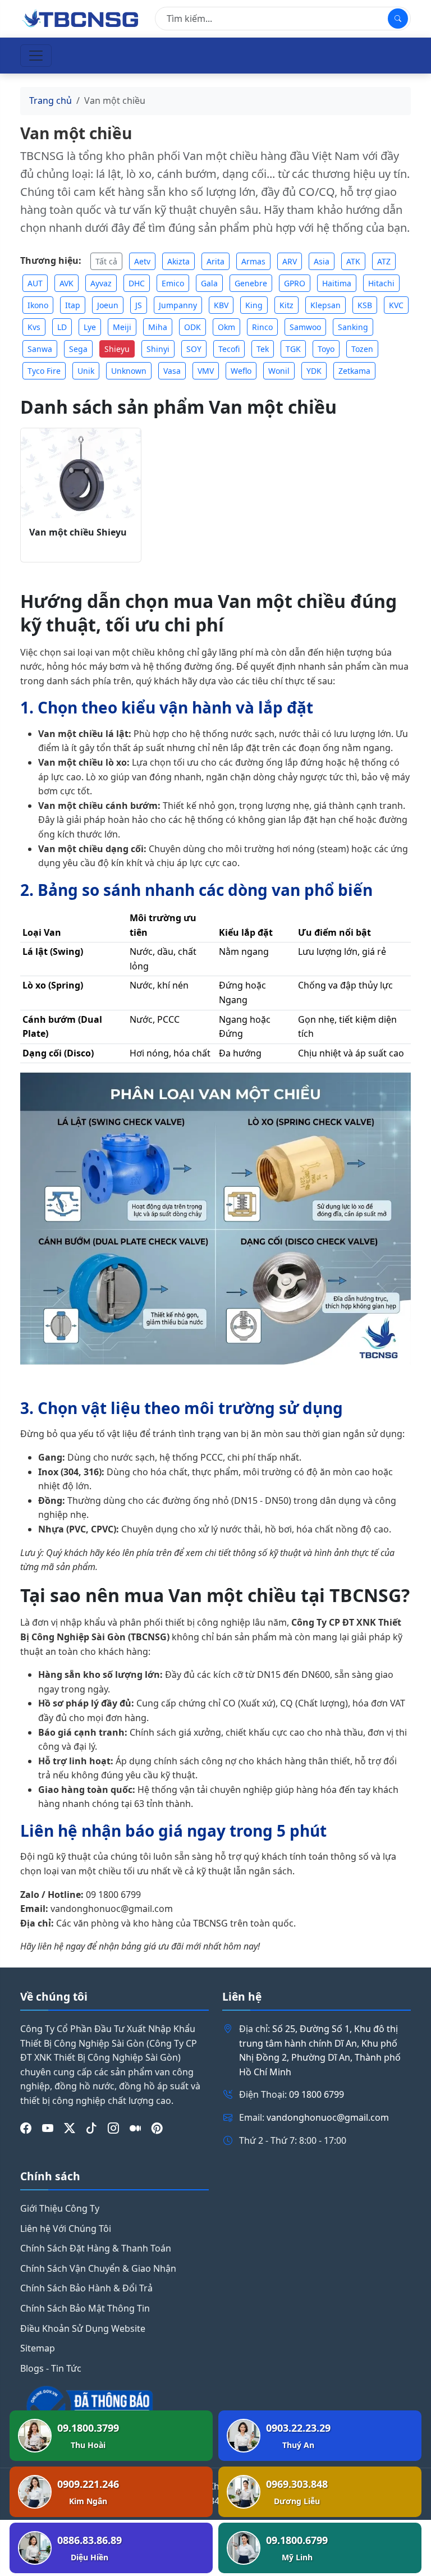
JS (139, 305)
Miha (158, 327)
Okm (226, 327)
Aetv (142, 261)
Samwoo (305, 327)
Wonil (279, 371)
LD (62, 327)
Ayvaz (101, 283)
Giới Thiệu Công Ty (60, 2208)
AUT (35, 283)
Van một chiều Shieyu (78, 532)
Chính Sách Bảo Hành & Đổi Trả (86, 2288)
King (254, 305)
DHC (137, 283)
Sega (78, 349)
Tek (263, 349)
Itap (73, 305)
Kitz (286, 305)
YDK (314, 371)
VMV (206, 371)
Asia (322, 261)
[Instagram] (113, 2129)
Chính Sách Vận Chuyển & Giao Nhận (98, 2268)
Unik (86, 371)
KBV (221, 305)
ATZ (384, 261)
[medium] (135, 2129)
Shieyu (117, 349)
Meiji (122, 327)
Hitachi (381, 283)
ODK (192, 327)
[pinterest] (157, 2129)
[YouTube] (48, 2129)
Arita (215, 261)
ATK (353, 261)
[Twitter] (70, 2129)
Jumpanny (178, 305)
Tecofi (229, 349)
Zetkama (354, 371)
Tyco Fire (44, 371)
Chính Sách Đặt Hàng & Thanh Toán (96, 2248)
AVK (67, 283)
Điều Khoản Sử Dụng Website (83, 2328)
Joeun (108, 305)
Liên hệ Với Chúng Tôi (66, 2229)
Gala (209, 283)
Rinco (262, 327)
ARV (290, 261)
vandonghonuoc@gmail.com (328, 2117)
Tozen (362, 349)
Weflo (241, 371)
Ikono (38, 305)
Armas (253, 261)
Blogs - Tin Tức (51, 2368)
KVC (396, 305)
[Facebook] (26, 2129)
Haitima (337, 283)
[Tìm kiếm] (398, 19)
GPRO (295, 283)
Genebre (251, 283)
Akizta (178, 261)
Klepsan (325, 305)
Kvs (34, 327)
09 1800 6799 (317, 2094)
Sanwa (40, 349)
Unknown (129, 371)
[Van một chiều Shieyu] (81, 473)
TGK (293, 349)
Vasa (172, 371)
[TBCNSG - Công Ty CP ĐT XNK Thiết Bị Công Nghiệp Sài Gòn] (81, 17)
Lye (90, 327)
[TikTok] (91, 2129)
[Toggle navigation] (36, 56)
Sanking (353, 327)
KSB (365, 305)
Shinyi (158, 349)
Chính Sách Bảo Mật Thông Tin (85, 2308)
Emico (173, 283)
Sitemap (38, 2348)
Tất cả (106, 261)
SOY (194, 349)
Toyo (326, 349)
